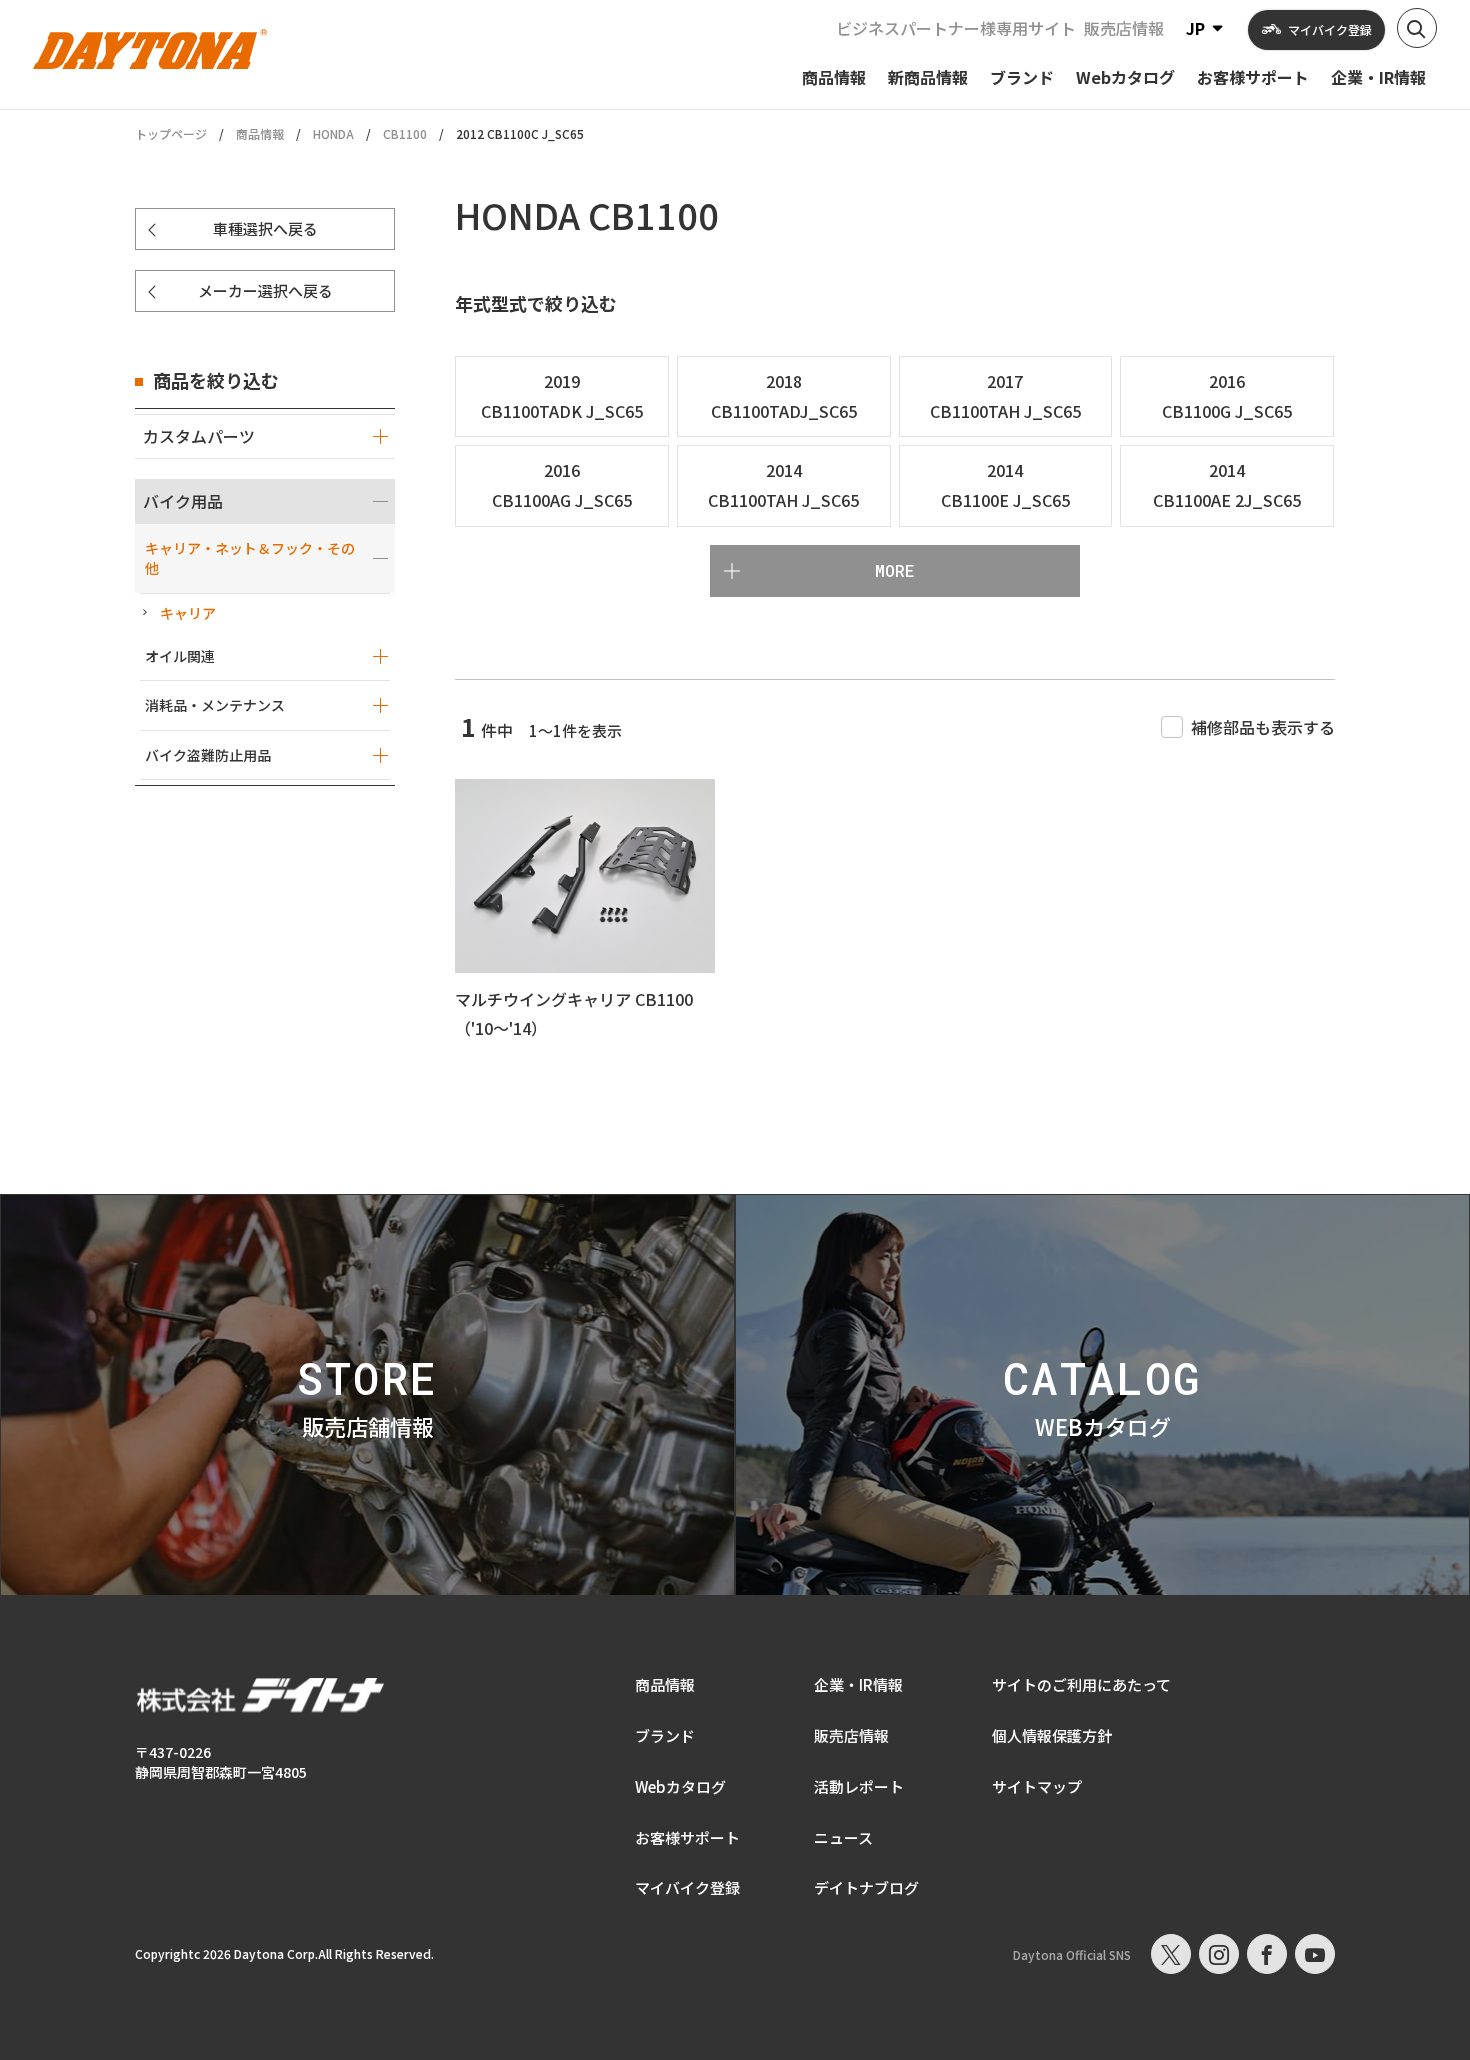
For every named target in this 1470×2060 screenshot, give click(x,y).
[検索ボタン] (1417, 28)
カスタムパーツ (199, 436)
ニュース (843, 1837)
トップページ (171, 134)
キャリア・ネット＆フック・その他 (250, 558)
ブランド (665, 1735)
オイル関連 (180, 656)
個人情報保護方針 (1052, 1735)
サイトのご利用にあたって (1081, 1684)
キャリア (188, 613)
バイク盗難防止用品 (208, 755)
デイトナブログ (866, 1887)
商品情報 (260, 133)
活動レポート (859, 1786)
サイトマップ (1037, 1786)
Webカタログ (680, 1786)
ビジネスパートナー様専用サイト (956, 28)
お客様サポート (687, 1837)
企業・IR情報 (858, 1684)
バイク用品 (183, 501)
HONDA (333, 133)
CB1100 (405, 133)
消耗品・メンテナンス (215, 705)
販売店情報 (1124, 28)
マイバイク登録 (687, 1887)
